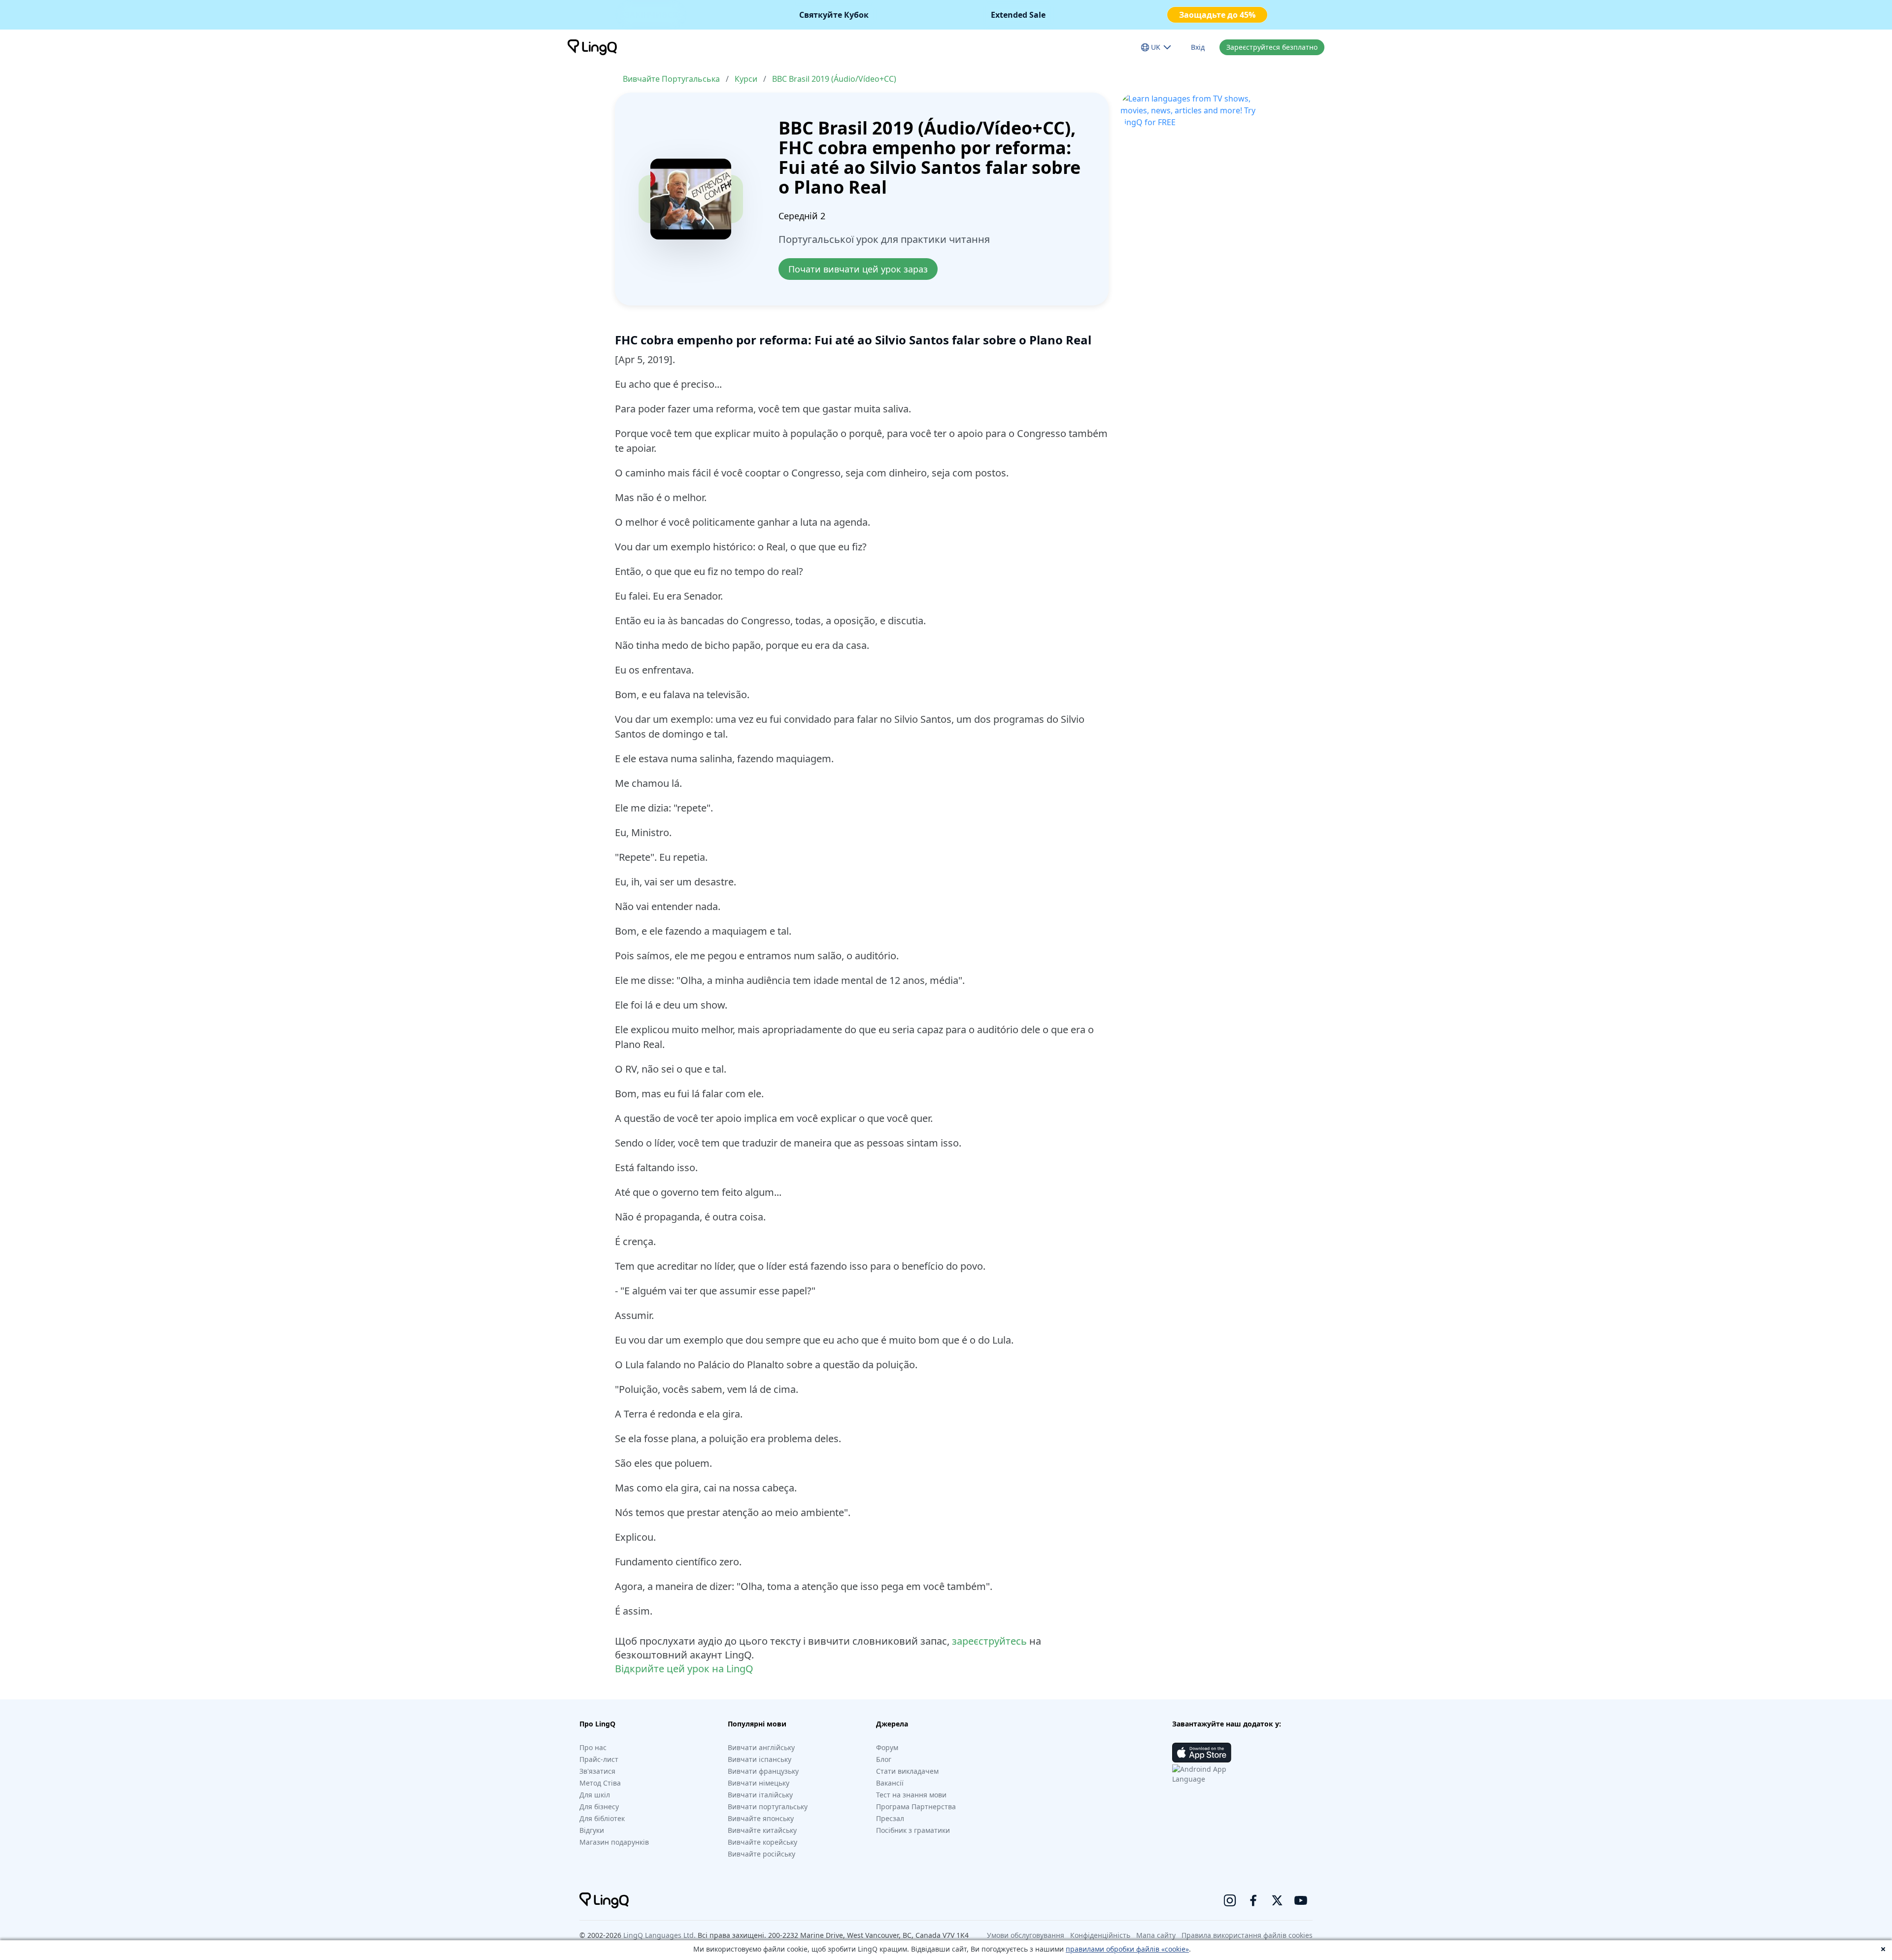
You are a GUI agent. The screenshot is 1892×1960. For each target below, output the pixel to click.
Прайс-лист (599, 1759)
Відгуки (592, 1830)
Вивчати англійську (761, 1747)
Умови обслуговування (1026, 1935)
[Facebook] (1253, 1900)
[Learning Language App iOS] (1202, 1753)
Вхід (1198, 47)
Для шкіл (595, 1795)
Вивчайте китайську (762, 1830)
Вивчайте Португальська (671, 79)
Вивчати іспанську (760, 1759)
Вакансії (890, 1783)
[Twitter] (1277, 1900)
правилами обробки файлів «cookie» (1127, 1949)
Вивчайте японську (761, 1818)
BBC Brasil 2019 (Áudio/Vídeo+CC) (834, 79)
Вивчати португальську (768, 1807)
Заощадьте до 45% (1217, 15)
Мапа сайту (1156, 1935)
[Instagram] (1230, 1900)
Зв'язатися (597, 1771)
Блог (884, 1759)
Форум (887, 1747)
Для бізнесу (599, 1807)
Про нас (593, 1747)
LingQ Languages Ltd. (659, 1935)
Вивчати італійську (760, 1795)
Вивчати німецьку (759, 1783)
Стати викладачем (907, 1771)
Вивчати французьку (763, 1771)
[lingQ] (592, 47)
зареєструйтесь (989, 1641)
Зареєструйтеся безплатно (1272, 47)
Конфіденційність (1100, 1935)
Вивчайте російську (761, 1854)
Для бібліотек (602, 1818)
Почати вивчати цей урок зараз (858, 269)
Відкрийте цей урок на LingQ (684, 1669)
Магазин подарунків (614, 1842)
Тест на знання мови (911, 1795)
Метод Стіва (600, 1783)
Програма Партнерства (916, 1807)
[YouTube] (1301, 1900)
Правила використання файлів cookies (1247, 1935)
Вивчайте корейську (762, 1842)
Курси (746, 79)
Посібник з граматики (913, 1830)
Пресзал (890, 1818)
